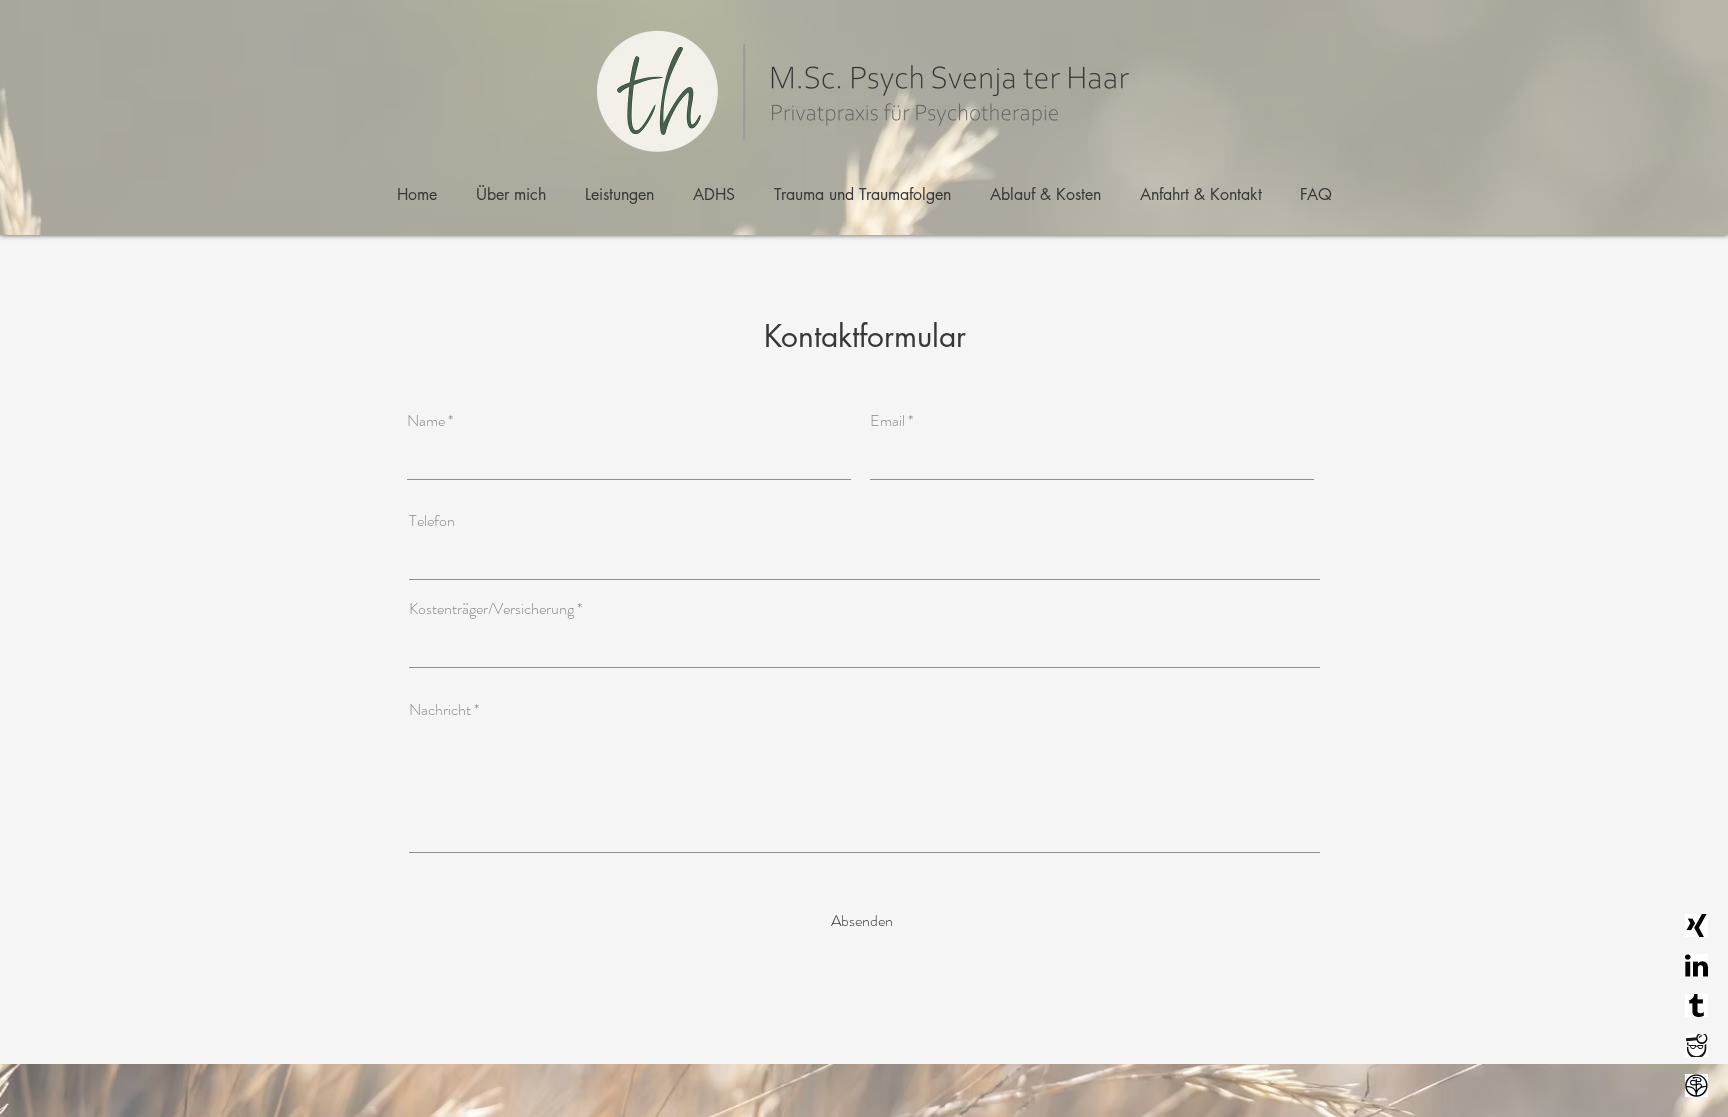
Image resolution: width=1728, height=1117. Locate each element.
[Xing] (1696, 925)
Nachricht (440, 710)
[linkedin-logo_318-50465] (1696, 965)
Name (426, 421)
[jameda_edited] (1696, 1045)
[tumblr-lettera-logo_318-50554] (1696, 1005)
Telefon (432, 521)
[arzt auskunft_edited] (1696, 1085)
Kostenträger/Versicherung (491, 609)
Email (887, 421)
